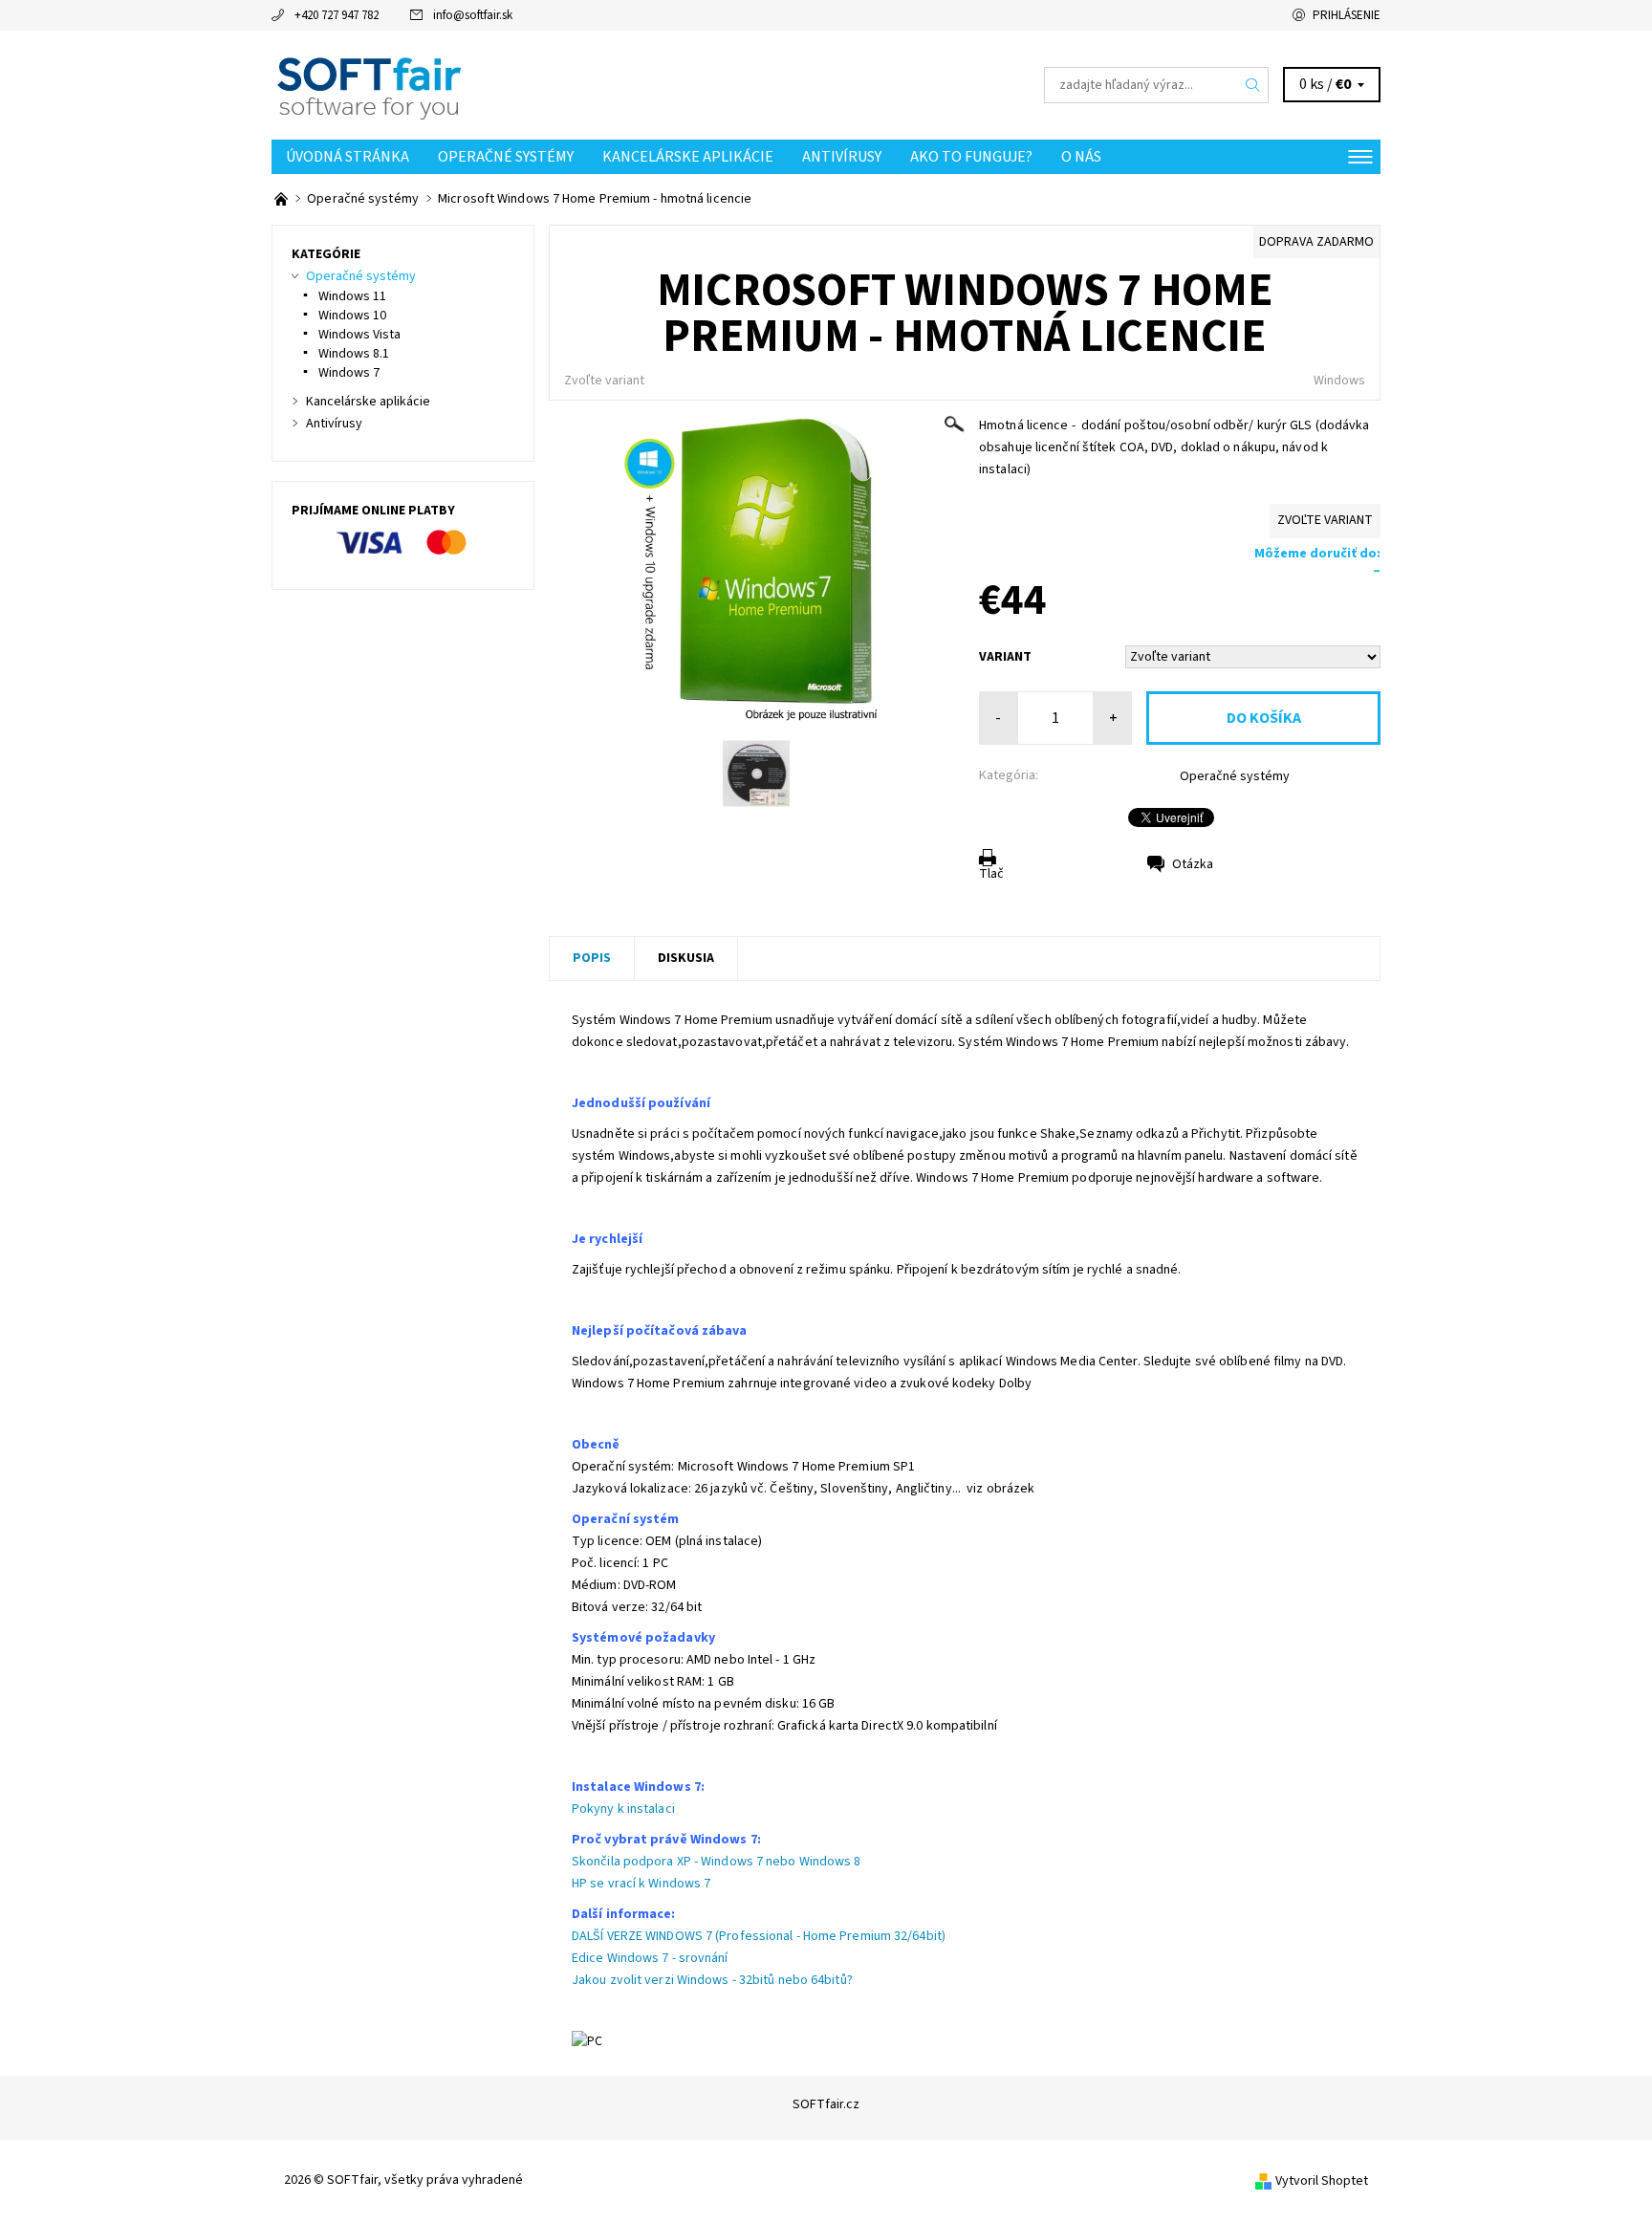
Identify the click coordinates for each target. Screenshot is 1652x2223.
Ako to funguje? (971, 157)
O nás (1081, 157)
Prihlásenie (1347, 15)
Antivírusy (842, 157)
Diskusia (686, 958)
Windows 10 (352, 316)
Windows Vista (359, 335)
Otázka (1193, 864)
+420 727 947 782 (337, 15)
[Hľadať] (1253, 85)
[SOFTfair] (368, 84)
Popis (592, 958)
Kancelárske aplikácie (688, 157)
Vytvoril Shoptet (1322, 2181)
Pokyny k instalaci (623, 1809)
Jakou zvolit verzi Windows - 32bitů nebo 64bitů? (712, 1980)
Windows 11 (352, 296)
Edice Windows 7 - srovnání (650, 1958)
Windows (1339, 381)
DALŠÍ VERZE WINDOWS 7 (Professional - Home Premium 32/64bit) (759, 1936)
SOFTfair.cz (826, 2104)
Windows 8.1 (354, 354)
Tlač (991, 874)
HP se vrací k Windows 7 (641, 1884)
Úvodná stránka (348, 157)
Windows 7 (349, 373)
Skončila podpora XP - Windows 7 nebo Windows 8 (717, 1862)
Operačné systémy (506, 157)
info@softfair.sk (473, 15)
